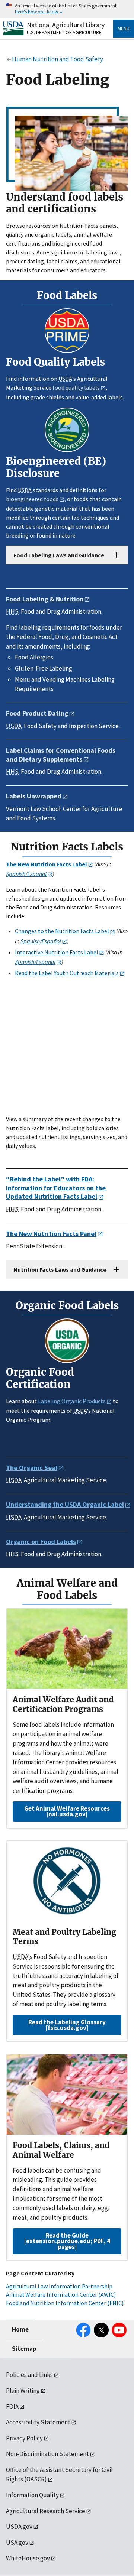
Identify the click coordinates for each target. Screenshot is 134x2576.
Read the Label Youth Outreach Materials (67, 973)
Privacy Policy (24, 2438)
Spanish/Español (26, 874)
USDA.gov (19, 2527)
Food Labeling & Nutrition (45, 599)
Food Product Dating (37, 713)
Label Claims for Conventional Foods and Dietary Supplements (61, 755)
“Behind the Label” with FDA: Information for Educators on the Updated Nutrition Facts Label (56, 1188)
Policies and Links (29, 2375)
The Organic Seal (32, 1468)
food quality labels (76, 387)
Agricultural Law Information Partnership (59, 2286)
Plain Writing (23, 2391)
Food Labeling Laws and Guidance (59, 555)
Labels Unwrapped (34, 796)
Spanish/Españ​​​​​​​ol (35, 962)
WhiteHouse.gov (28, 2558)
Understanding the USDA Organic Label (65, 1504)
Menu (124, 29)
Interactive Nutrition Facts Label (57, 952)
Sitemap (24, 2349)
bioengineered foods (32, 499)
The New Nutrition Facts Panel (51, 1234)
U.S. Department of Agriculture (64, 32)
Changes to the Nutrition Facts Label (62, 931)
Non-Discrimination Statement (47, 2454)
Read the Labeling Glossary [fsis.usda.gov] (67, 2025)
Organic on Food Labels (41, 1542)
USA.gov (17, 2543)
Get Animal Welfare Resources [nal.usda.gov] (67, 1811)
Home (20, 2329)
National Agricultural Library (66, 25)
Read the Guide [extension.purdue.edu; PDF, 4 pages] (67, 2241)
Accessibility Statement (38, 2422)
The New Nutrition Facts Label (47, 864)
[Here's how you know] (67, 9)
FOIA (12, 2407)
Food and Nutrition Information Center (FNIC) (65, 2303)
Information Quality (32, 2495)
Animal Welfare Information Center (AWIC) (61, 2294)
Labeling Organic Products (72, 1401)
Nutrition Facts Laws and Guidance (60, 1269)
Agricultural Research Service (46, 2511)
